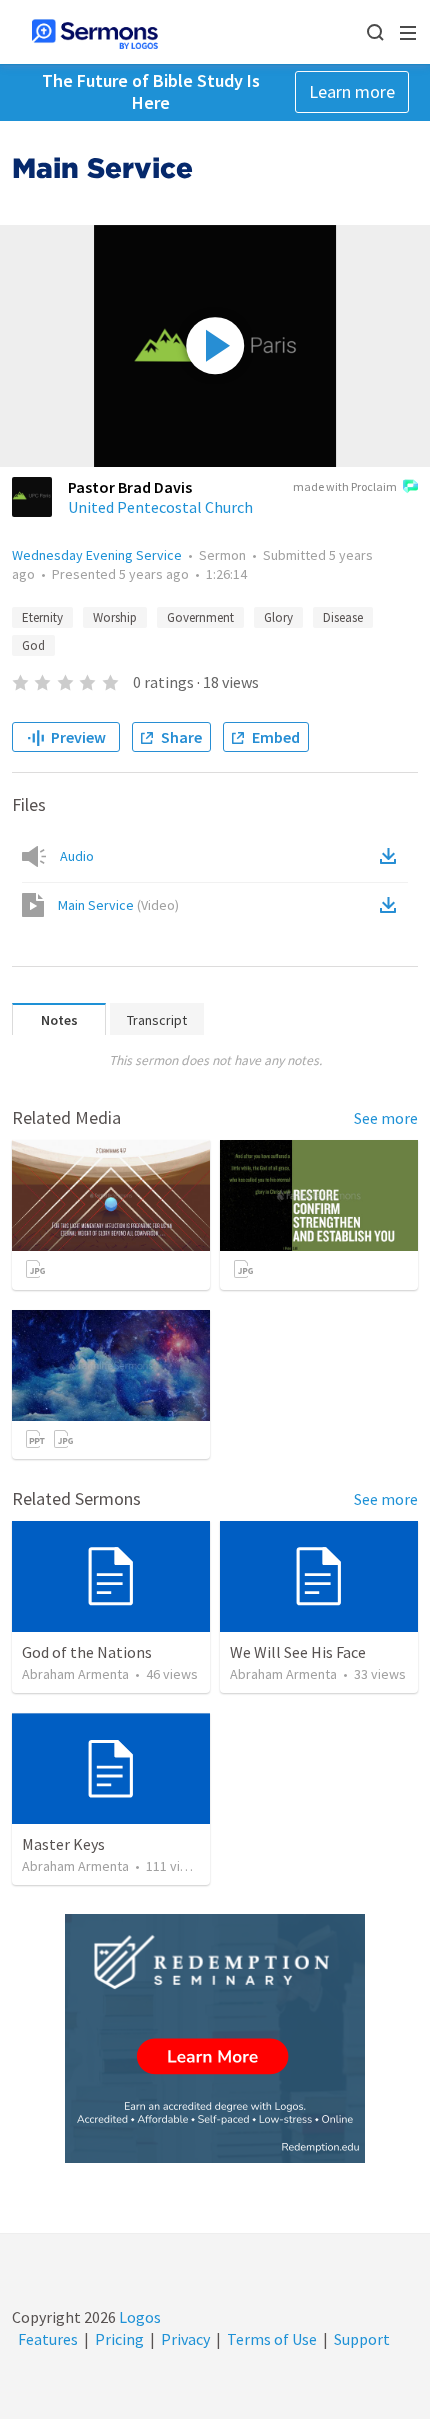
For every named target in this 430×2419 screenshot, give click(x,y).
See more (386, 1118)
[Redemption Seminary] (215, 2038)
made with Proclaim (345, 486)
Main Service (118, 905)
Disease (343, 617)
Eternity (42, 617)
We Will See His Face (298, 1652)
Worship (115, 617)
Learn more (352, 91)
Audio (77, 856)
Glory (278, 617)
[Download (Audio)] (392, 856)
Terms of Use (272, 2339)
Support (362, 2339)
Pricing (119, 2339)
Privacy (185, 2339)
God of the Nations (87, 1652)
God (33, 645)
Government (200, 617)
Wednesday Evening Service (97, 555)
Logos (138, 2317)
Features (48, 2339)
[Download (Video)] (392, 905)
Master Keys (63, 1844)
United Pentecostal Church (160, 507)
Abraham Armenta (75, 1674)
